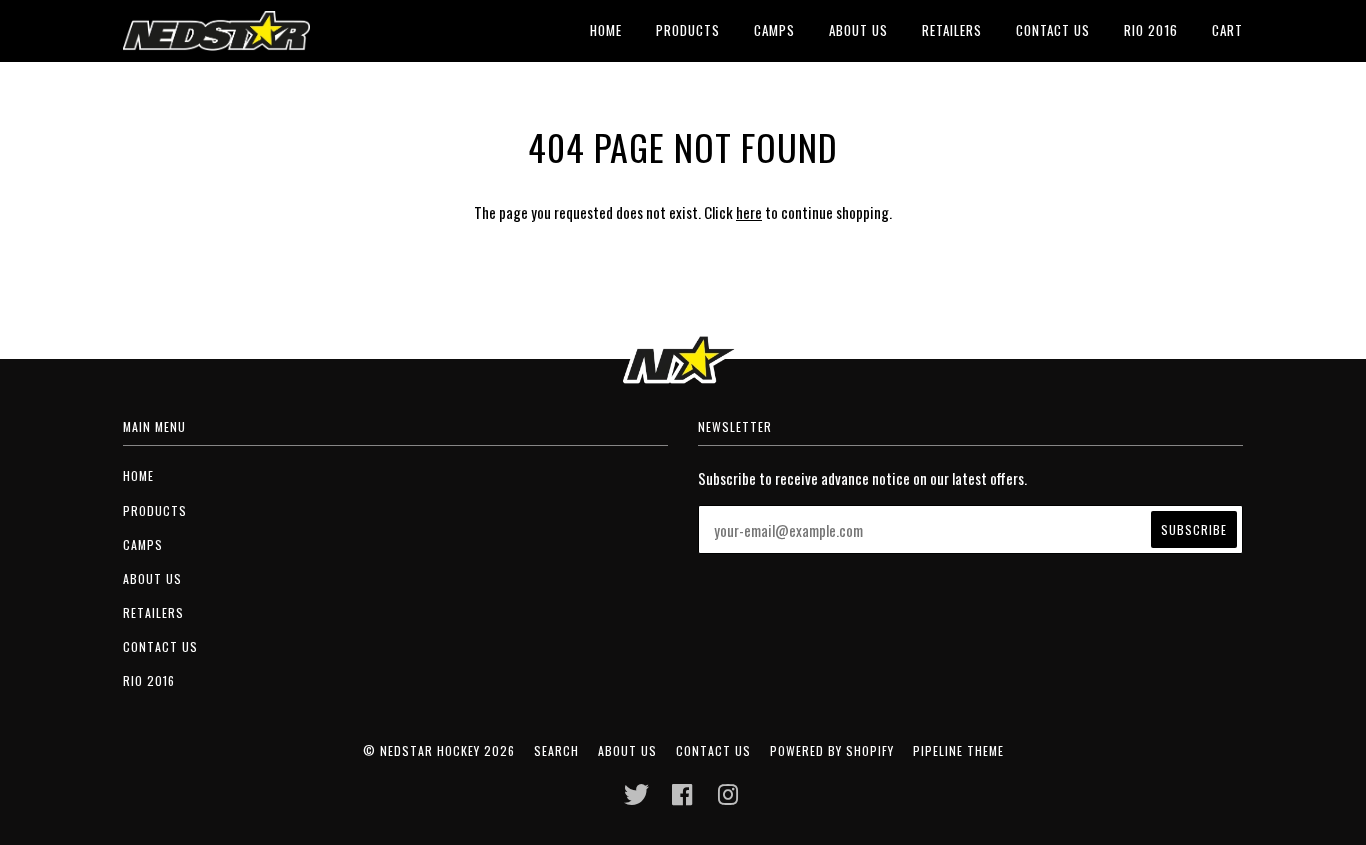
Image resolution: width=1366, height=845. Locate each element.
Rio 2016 (1151, 30)
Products (688, 30)
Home (606, 30)
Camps (774, 30)
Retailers (952, 30)
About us (858, 30)
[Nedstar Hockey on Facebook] (682, 799)
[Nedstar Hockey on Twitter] (637, 799)
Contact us (1053, 30)
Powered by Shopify (832, 750)
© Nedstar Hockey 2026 (439, 750)
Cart (1227, 30)
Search (556, 750)
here (749, 212)
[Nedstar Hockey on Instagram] (728, 799)
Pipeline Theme (958, 750)
